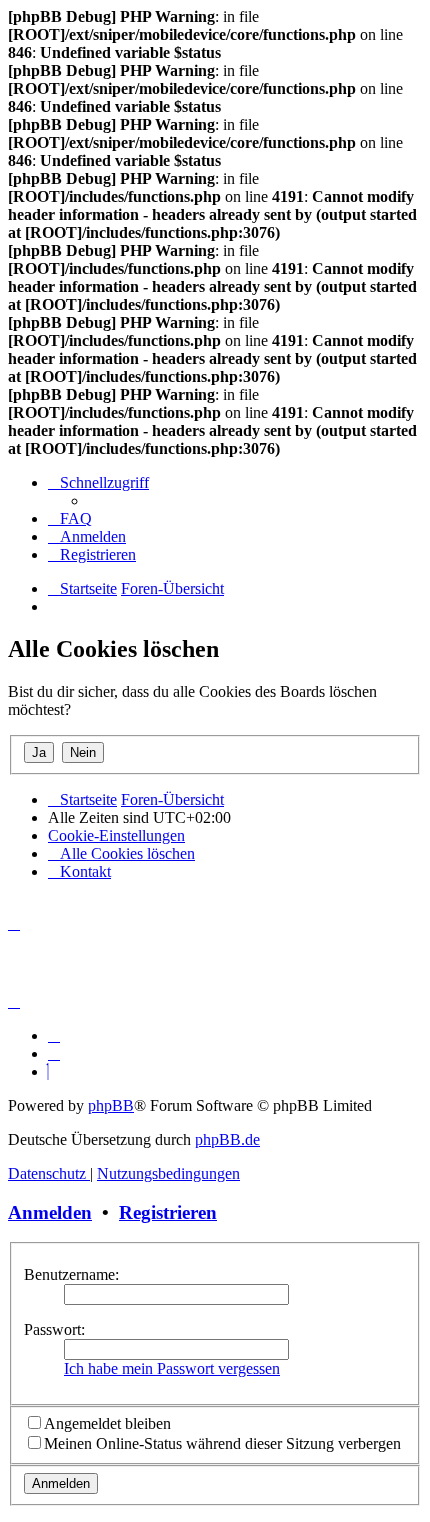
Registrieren (168, 1212)
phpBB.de (227, 1139)
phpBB (111, 1105)
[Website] (54, 1035)
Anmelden (50, 1212)
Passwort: (54, 1329)
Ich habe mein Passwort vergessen (172, 1368)
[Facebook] (54, 1053)
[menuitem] (70, 518)
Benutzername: (71, 1274)
